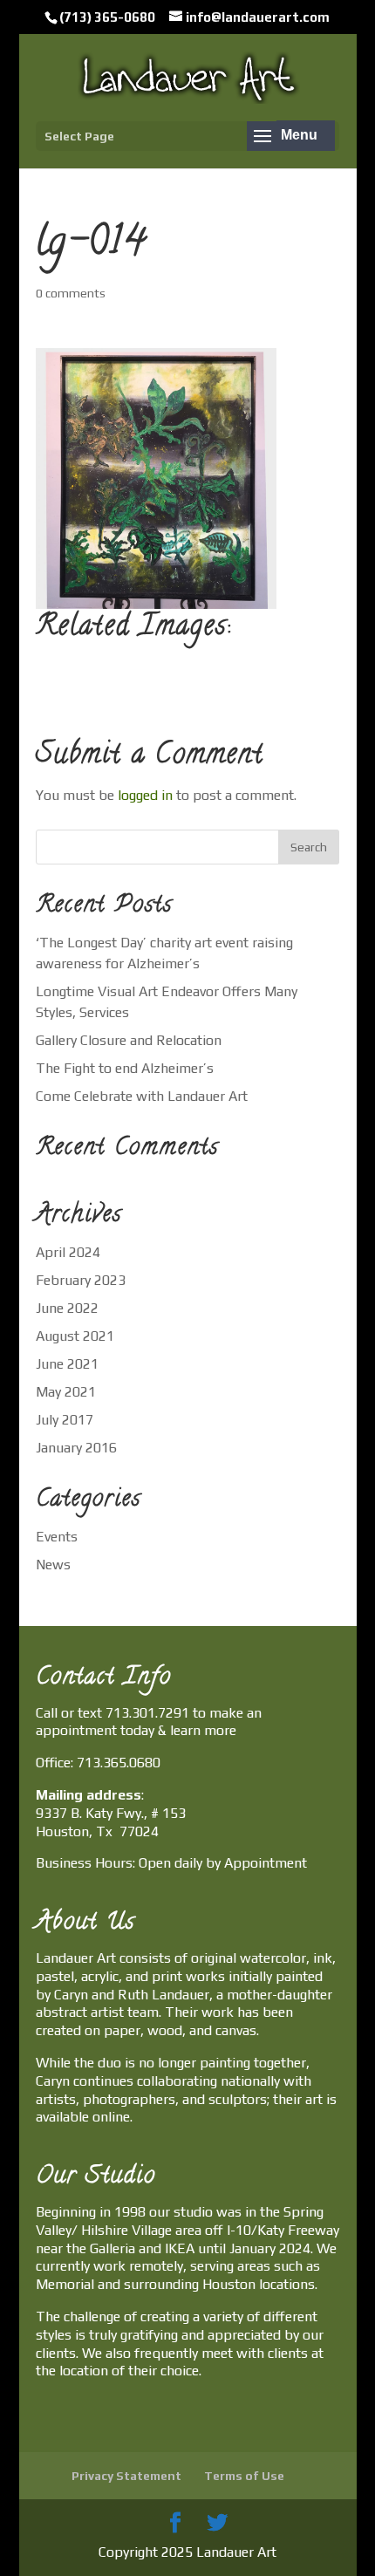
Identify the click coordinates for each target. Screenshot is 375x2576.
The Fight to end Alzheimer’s (125, 1068)
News (53, 1565)
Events (57, 1537)
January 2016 (76, 1448)
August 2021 (75, 1336)
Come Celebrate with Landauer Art (142, 1096)
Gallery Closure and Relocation (129, 1040)
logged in (145, 795)
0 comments (71, 293)
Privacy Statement (126, 2476)
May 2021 (66, 1392)
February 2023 (81, 1280)
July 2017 (65, 1420)
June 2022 (67, 1308)
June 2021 (67, 1364)
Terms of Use (244, 2476)
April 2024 (68, 1252)
